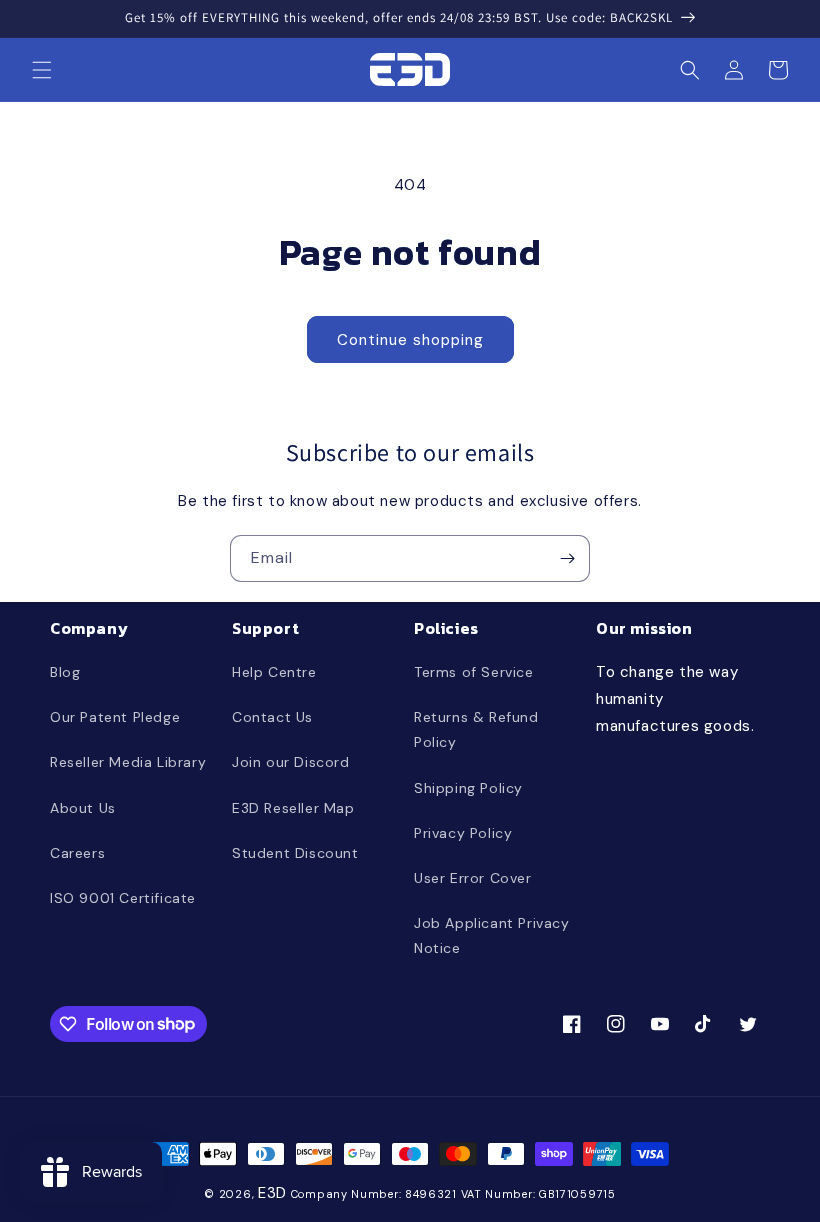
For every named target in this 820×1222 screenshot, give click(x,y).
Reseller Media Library (128, 762)
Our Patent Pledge (115, 717)
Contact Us (272, 717)
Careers (77, 853)
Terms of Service (474, 672)
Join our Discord (291, 762)
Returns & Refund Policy (476, 729)
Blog (65, 672)
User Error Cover (473, 878)
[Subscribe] (567, 558)
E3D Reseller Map (293, 808)
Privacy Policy (463, 833)
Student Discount (295, 853)
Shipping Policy (468, 788)
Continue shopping (410, 340)
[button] (42, 70)
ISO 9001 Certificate (123, 898)
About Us (83, 808)
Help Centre (274, 672)
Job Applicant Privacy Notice (492, 935)
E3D (272, 1193)
